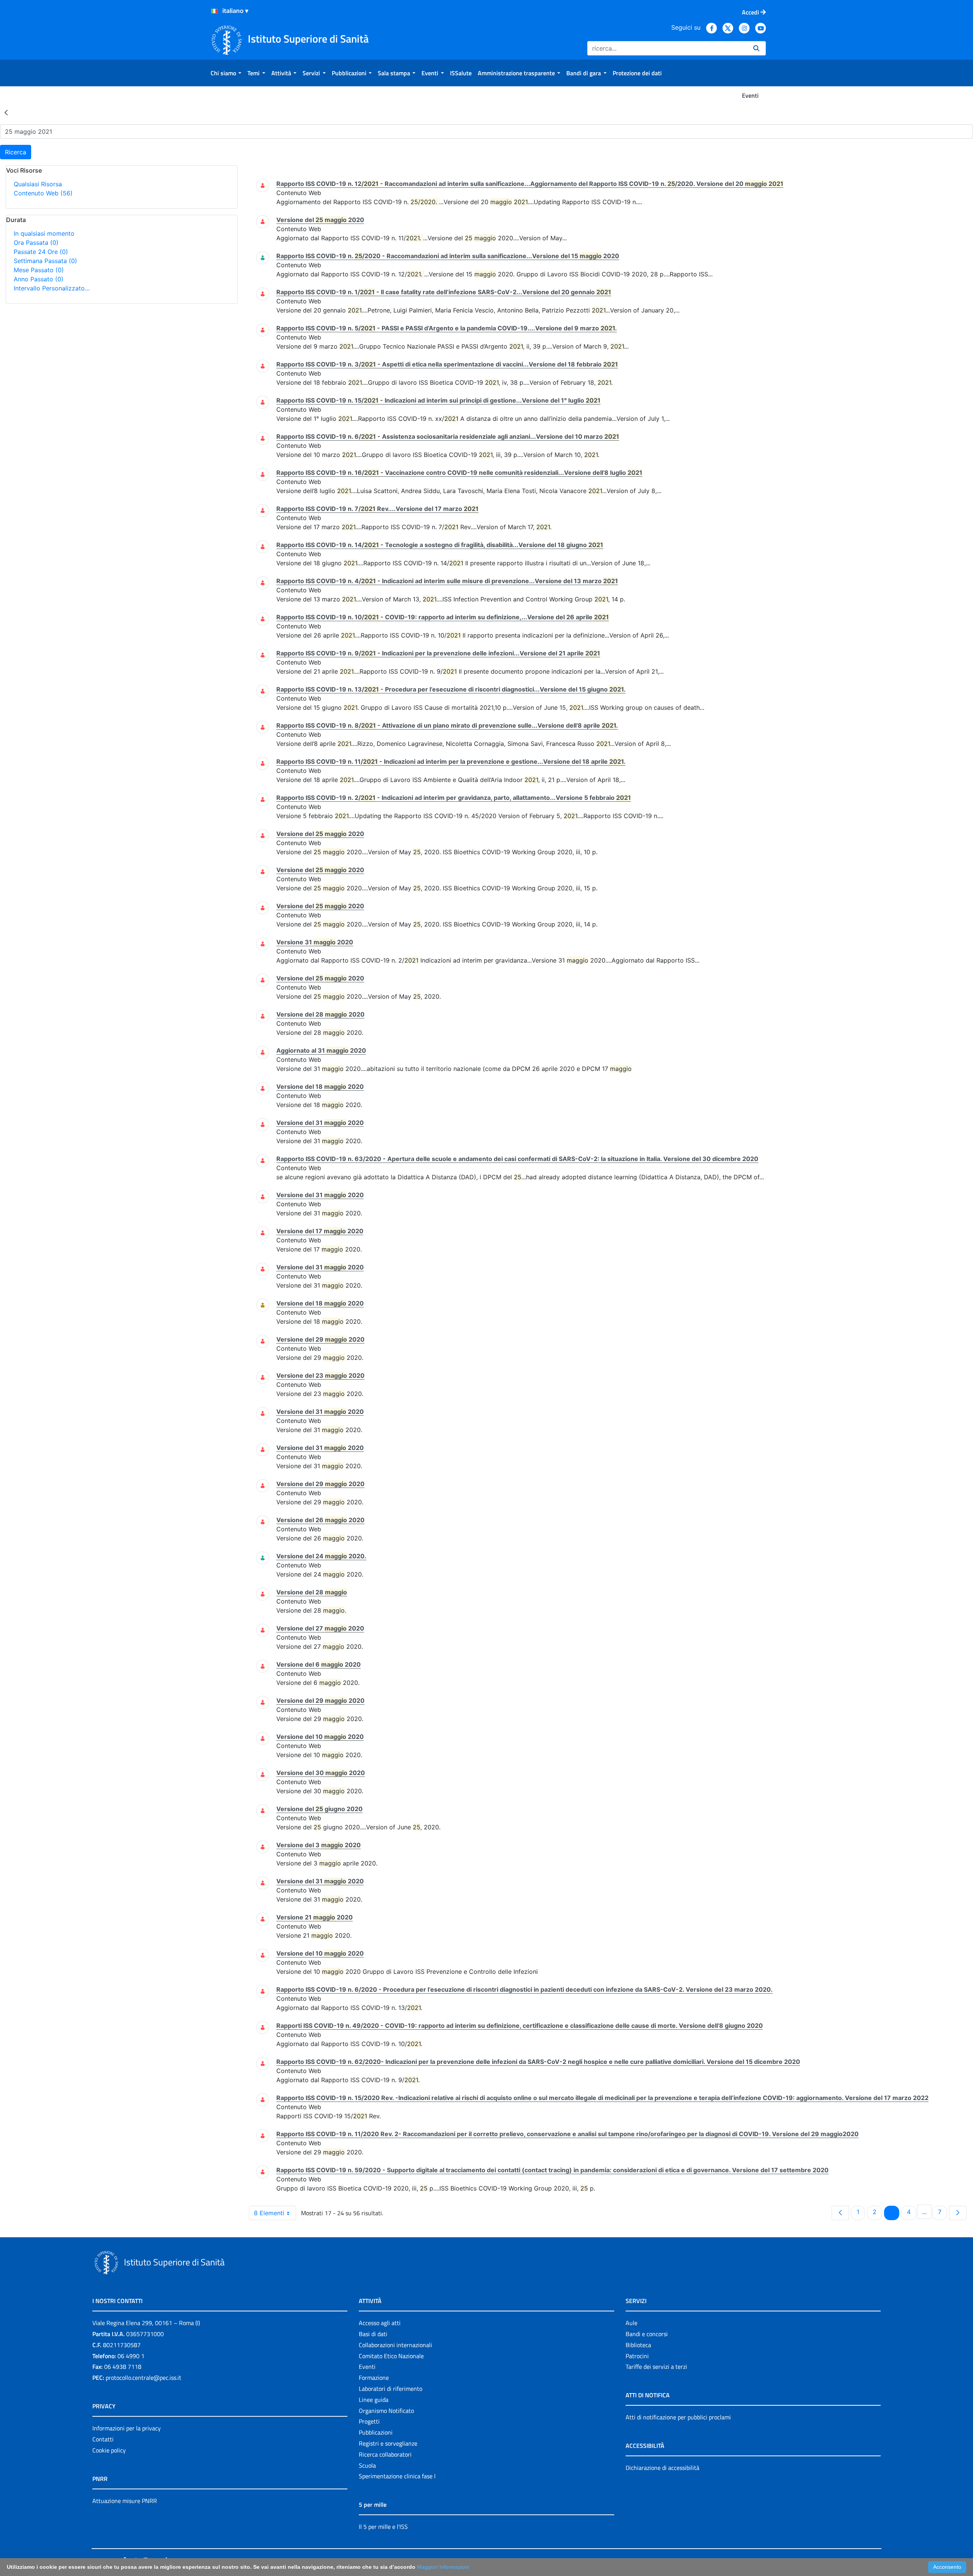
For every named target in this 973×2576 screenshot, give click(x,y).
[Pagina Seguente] (958, 2213)
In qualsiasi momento (44, 233)
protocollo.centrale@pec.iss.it (143, 2378)
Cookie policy (109, 2450)
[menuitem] (226, 73)
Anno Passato (39, 279)
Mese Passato (39, 270)
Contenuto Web (43, 193)
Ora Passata (36, 243)
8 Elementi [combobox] (269, 2213)
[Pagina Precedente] (840, 2213)
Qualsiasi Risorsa (38, 184)
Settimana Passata (45, 261)
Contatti (103, 2439)
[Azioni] (214, 11)
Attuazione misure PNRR (125, 2501)
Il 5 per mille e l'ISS (383, 2527)
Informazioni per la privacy (127, 2428)
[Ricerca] (756, 48)
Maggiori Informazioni (443, 2567)
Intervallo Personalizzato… (52, 288)
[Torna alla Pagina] (6, 112)
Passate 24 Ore (41, 252)
